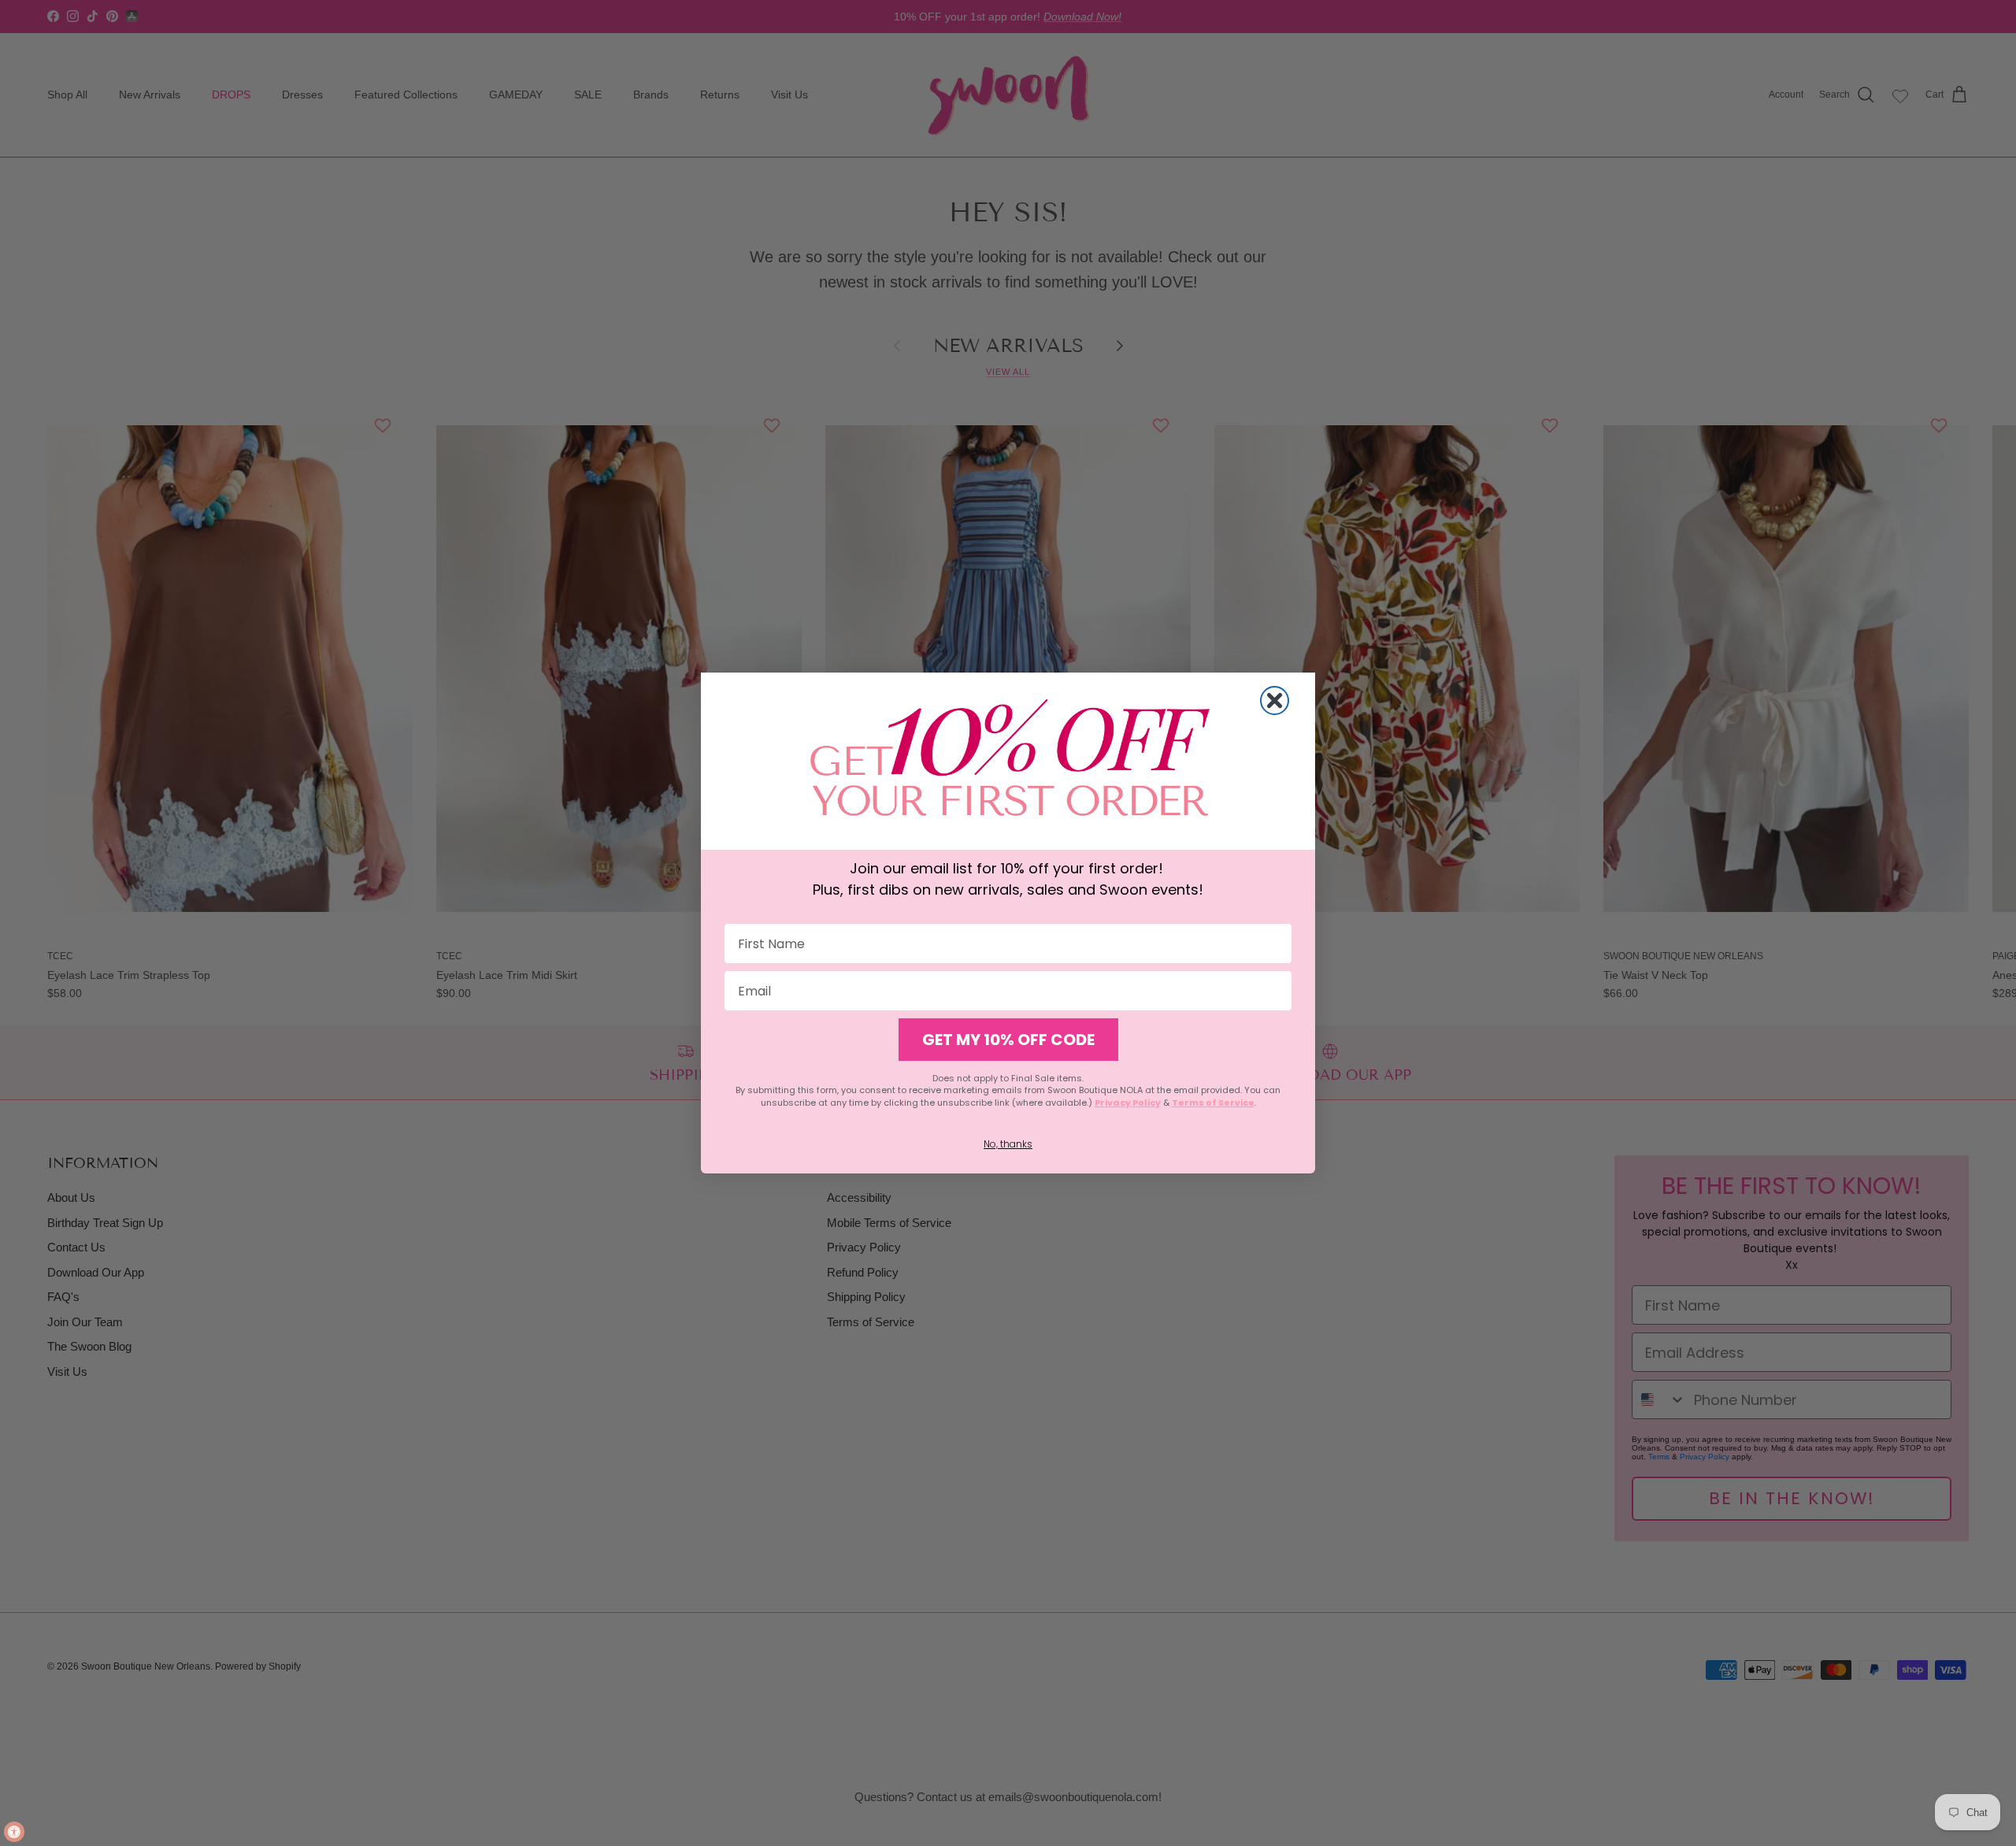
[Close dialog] (1275, 701)
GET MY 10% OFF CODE (1008, 1040)
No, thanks (1008, 1144)
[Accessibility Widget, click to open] (14, 1832)
